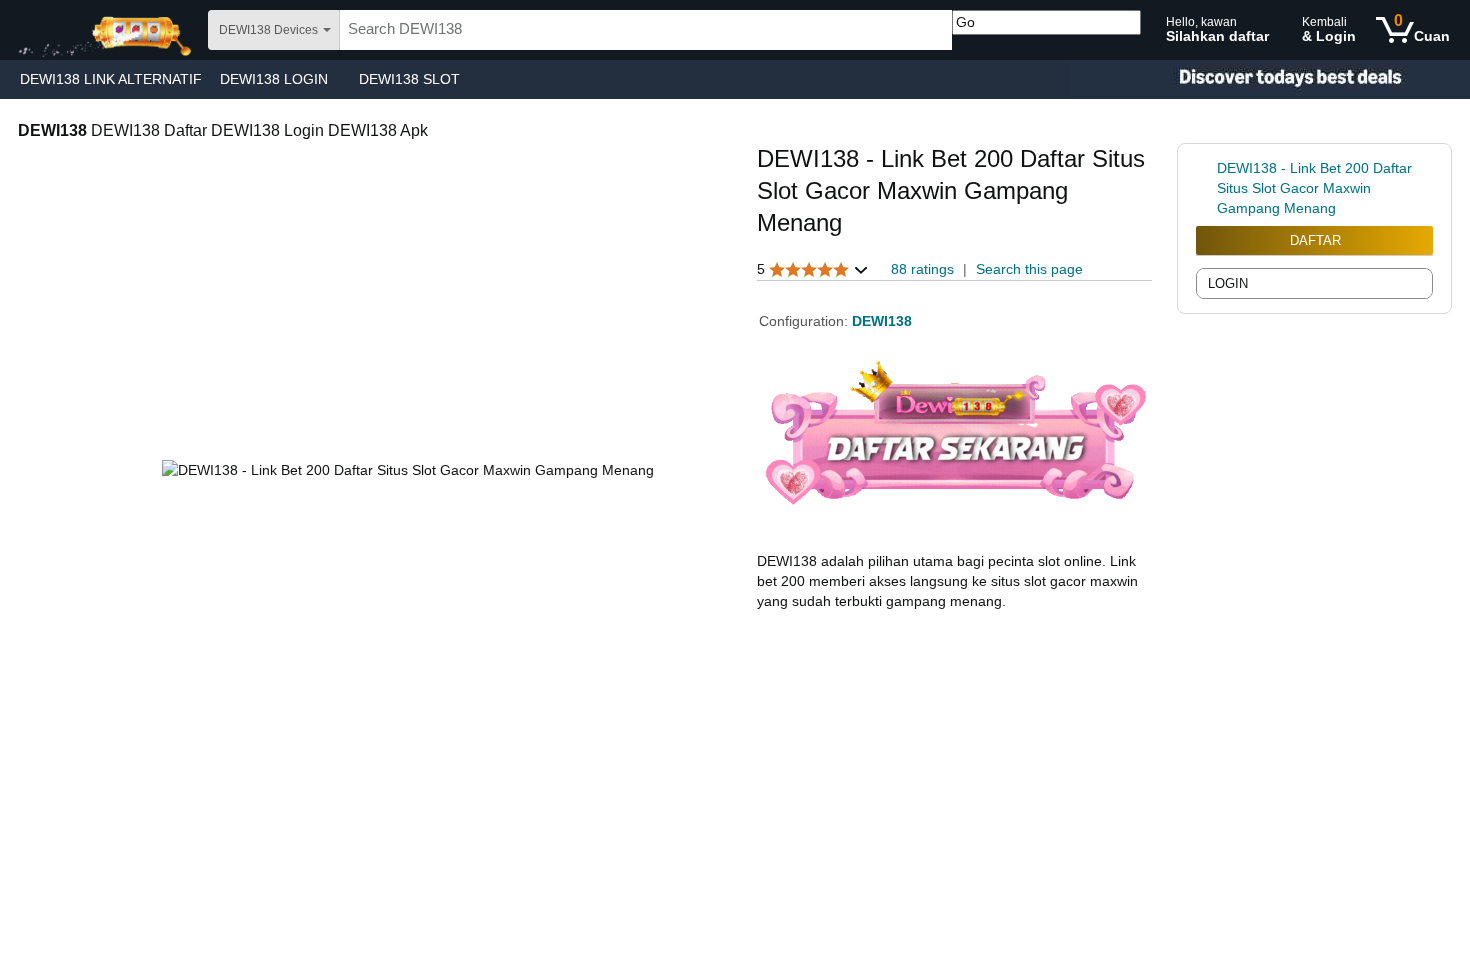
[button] (813, 269)
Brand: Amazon (805, 249)
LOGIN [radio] (1228, 283)
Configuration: (805, 321)
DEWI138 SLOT (409, 79)
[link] (1206, 188)
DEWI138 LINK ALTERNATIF (111, 79)
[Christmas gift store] (1270, 79)
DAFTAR (1315, 240)
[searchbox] (646, 30)
